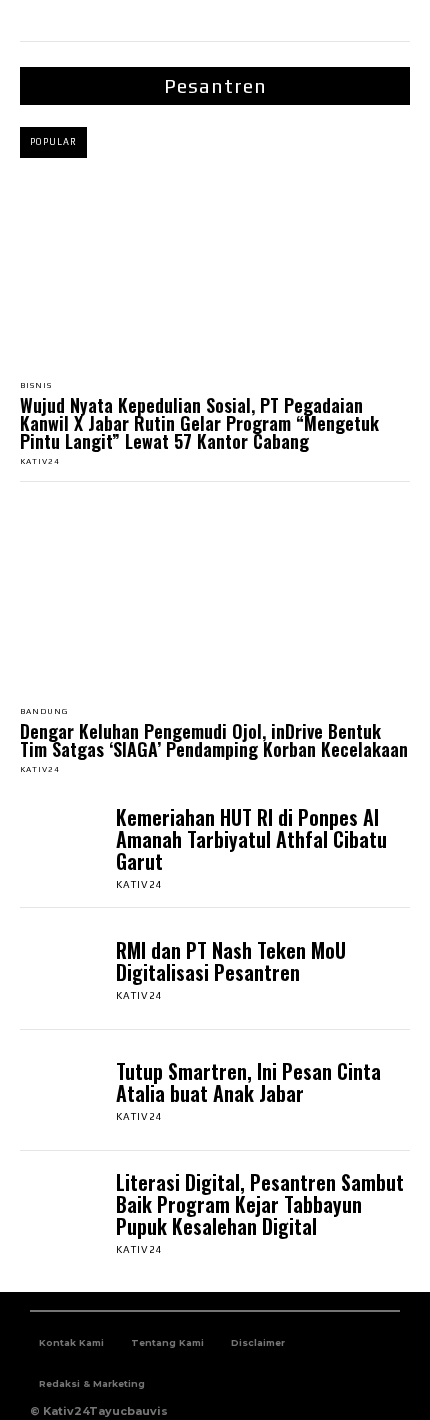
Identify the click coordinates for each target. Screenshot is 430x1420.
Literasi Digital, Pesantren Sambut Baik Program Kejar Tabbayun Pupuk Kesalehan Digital (260, 1204)
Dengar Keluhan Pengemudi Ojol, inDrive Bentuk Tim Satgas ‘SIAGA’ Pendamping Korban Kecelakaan (214, 740)
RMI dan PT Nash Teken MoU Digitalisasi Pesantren (231, 961)
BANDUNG (44, 712)
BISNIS (36, 386)
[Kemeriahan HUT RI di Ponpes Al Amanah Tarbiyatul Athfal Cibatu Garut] (63, 847)
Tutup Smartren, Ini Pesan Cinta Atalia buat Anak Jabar (248, 1082)
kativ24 (40, 461)
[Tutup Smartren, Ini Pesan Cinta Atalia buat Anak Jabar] (63, 1091)
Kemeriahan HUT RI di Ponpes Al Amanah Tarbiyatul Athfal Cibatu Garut (251, 839)
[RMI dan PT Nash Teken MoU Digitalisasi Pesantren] (63, 969)
